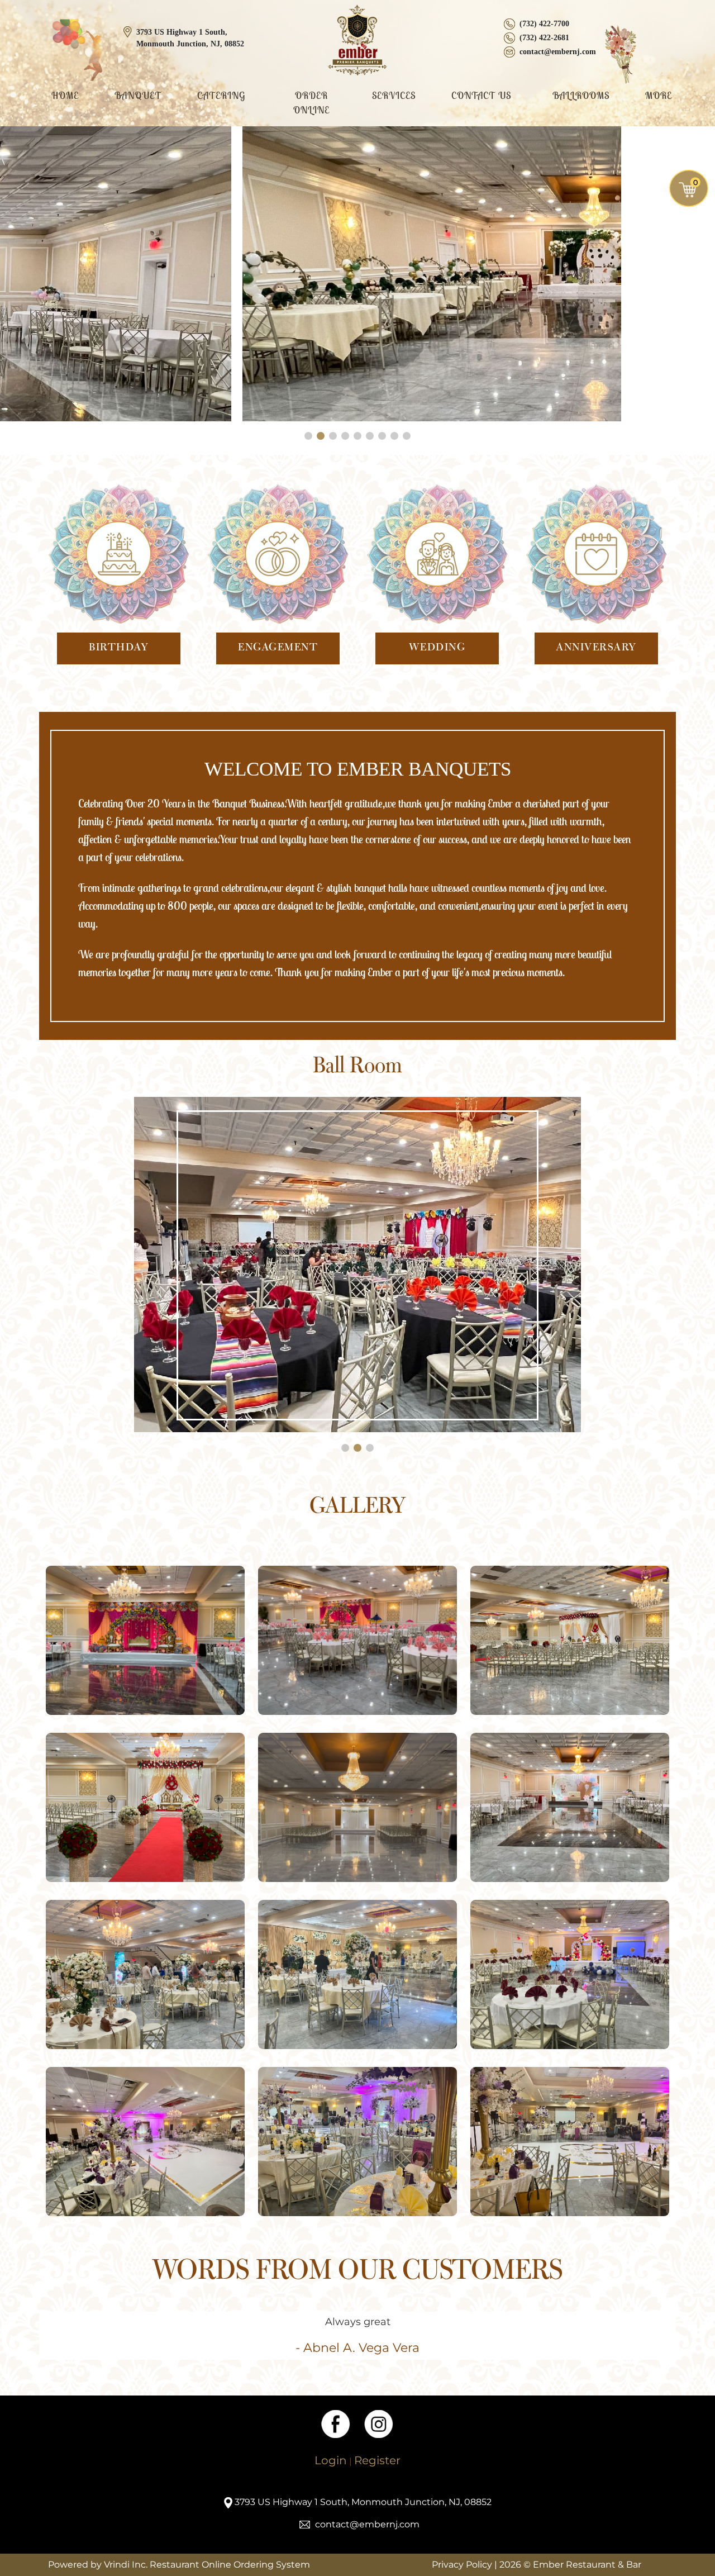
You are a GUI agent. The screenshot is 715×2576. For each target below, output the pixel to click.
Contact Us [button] (483, 96)
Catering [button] (223, 96)
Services (394, 96)
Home (65, 96)
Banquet (138, 96)
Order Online (311, 103)
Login (331, 2460)
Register (377, 2460)
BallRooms (581, 96)
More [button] (660, 96)
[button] (308, 436)
